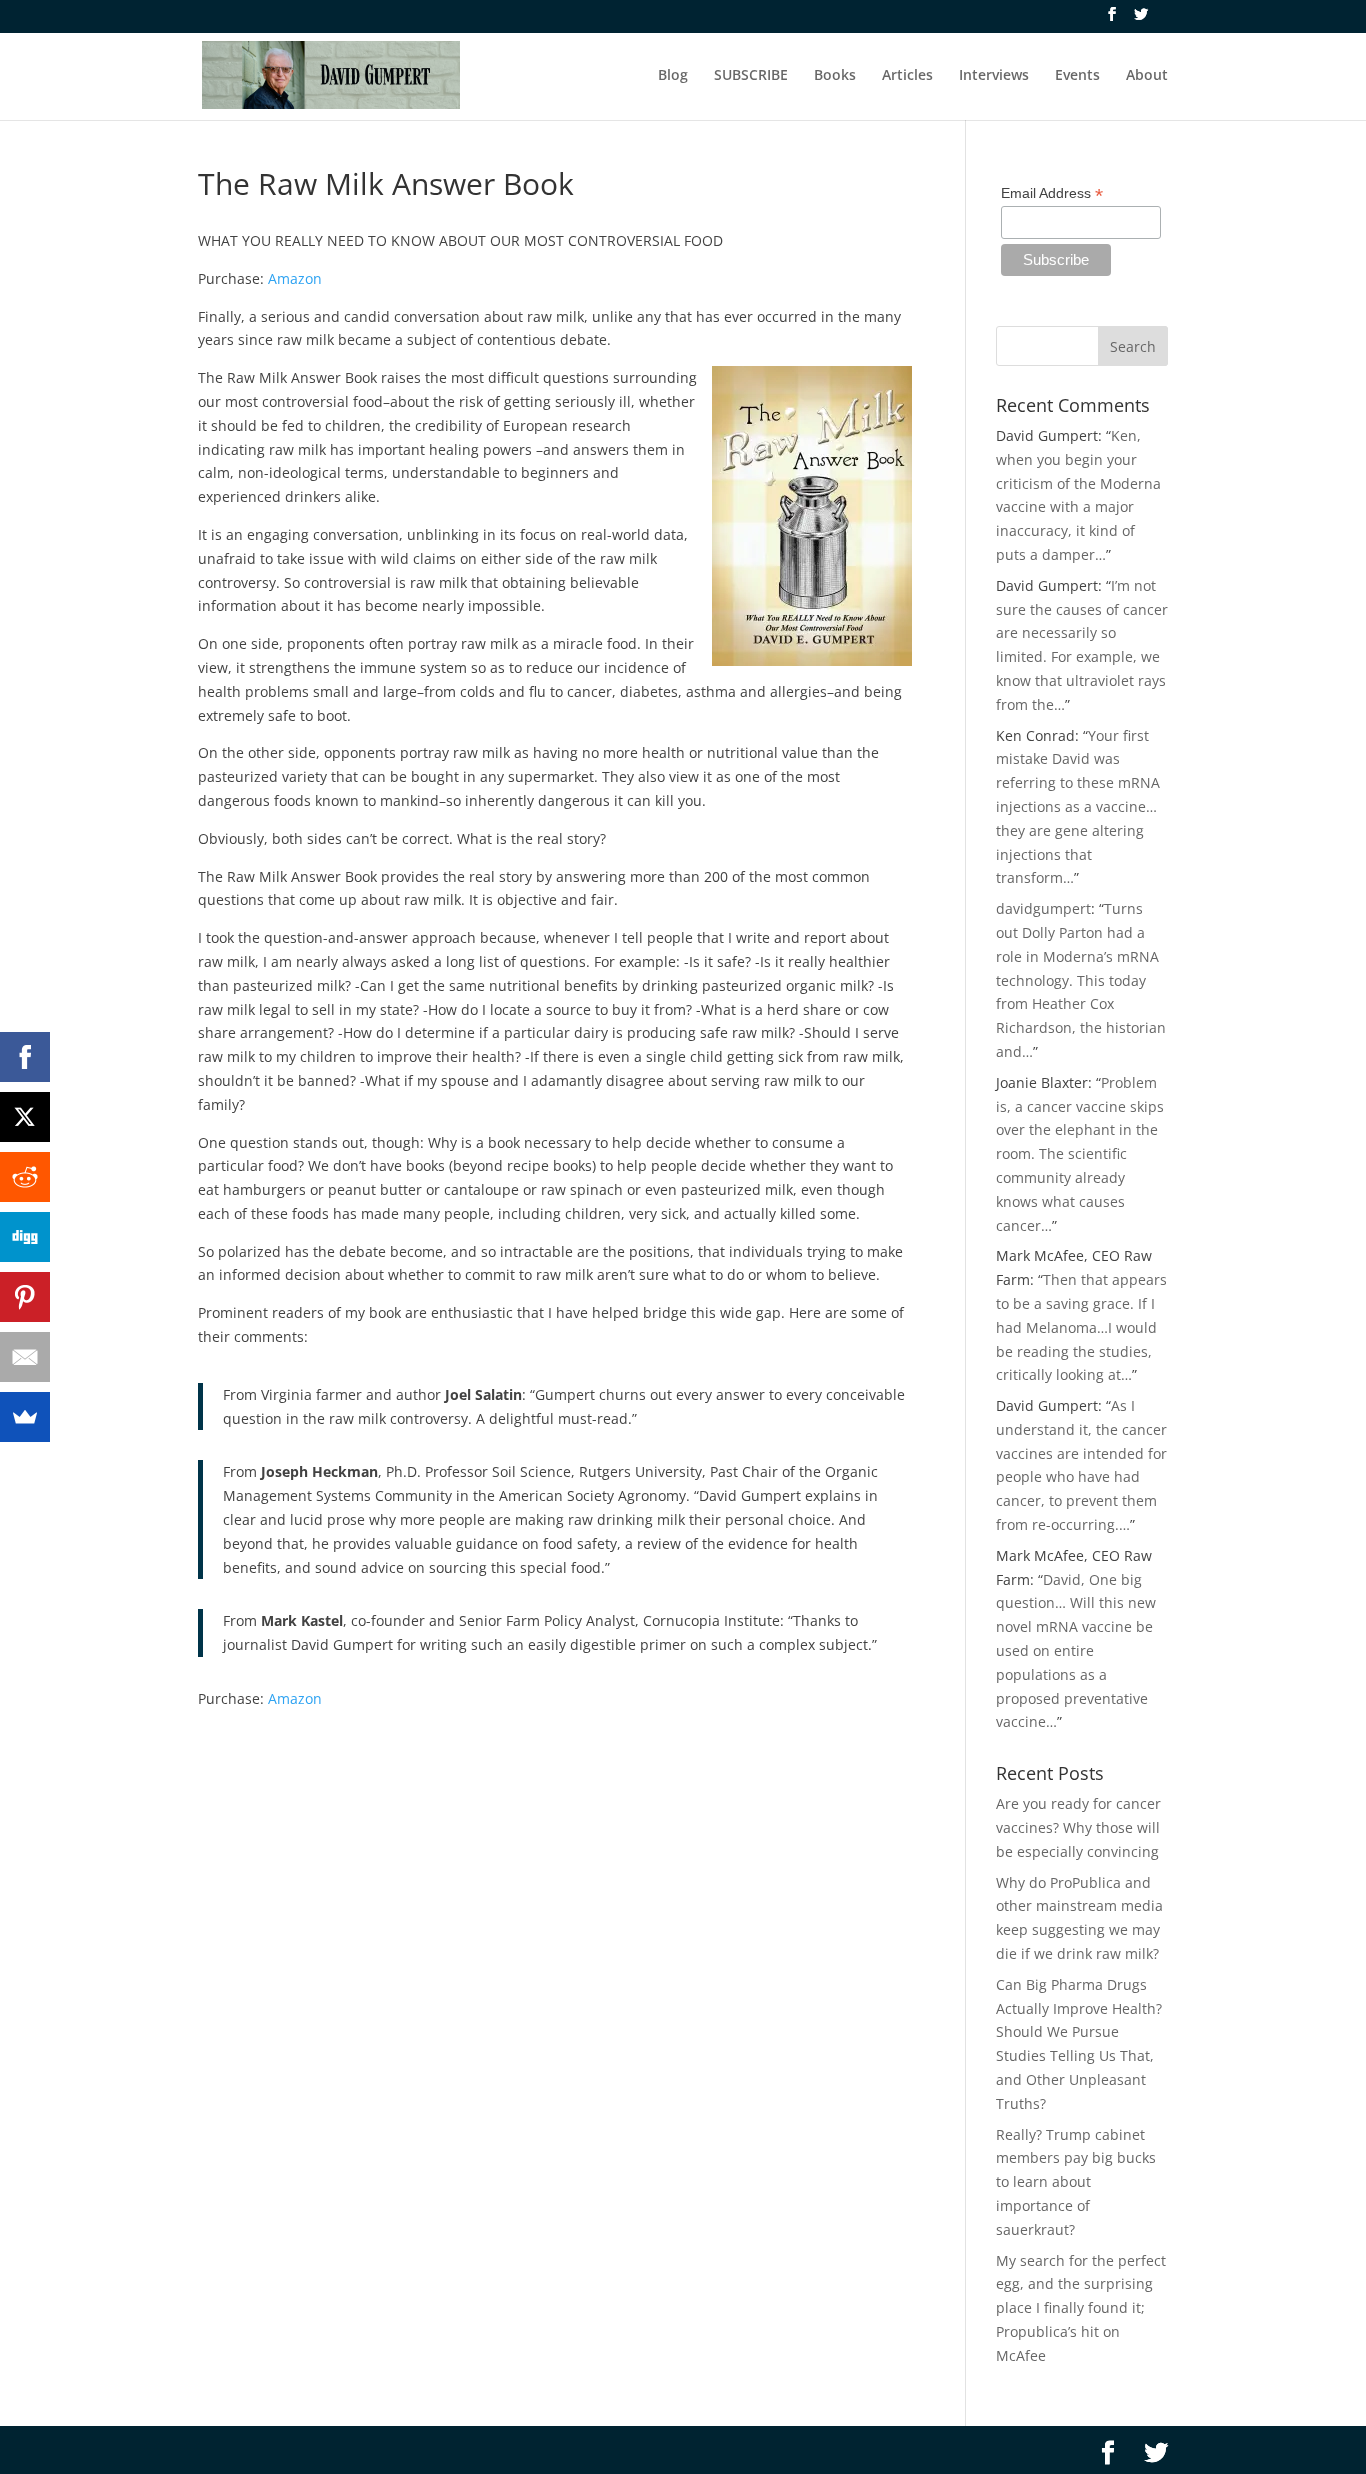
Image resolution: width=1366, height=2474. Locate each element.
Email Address (1052, 193)
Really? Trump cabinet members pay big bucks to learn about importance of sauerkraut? (1076, 2182)
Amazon (295, 278)
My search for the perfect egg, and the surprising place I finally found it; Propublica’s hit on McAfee (1081, 2308)
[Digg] (25, 1237)
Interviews (994, 76)
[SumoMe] (25, 1417)
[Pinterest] (25, 1297)
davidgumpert (1043, 908)
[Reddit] (25, 1177)
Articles (907, 76)
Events (1077, 76)
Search (1133, 346)
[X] (25, 1117)
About (1147, 76)
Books (835, 76)
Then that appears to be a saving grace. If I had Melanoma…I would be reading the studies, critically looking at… (1081, 1327)
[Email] (25, 1357)
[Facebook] (25, 1057)
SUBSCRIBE (751, 76)
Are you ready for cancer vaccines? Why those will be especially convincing (1078, 1827)
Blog (673, 76)
